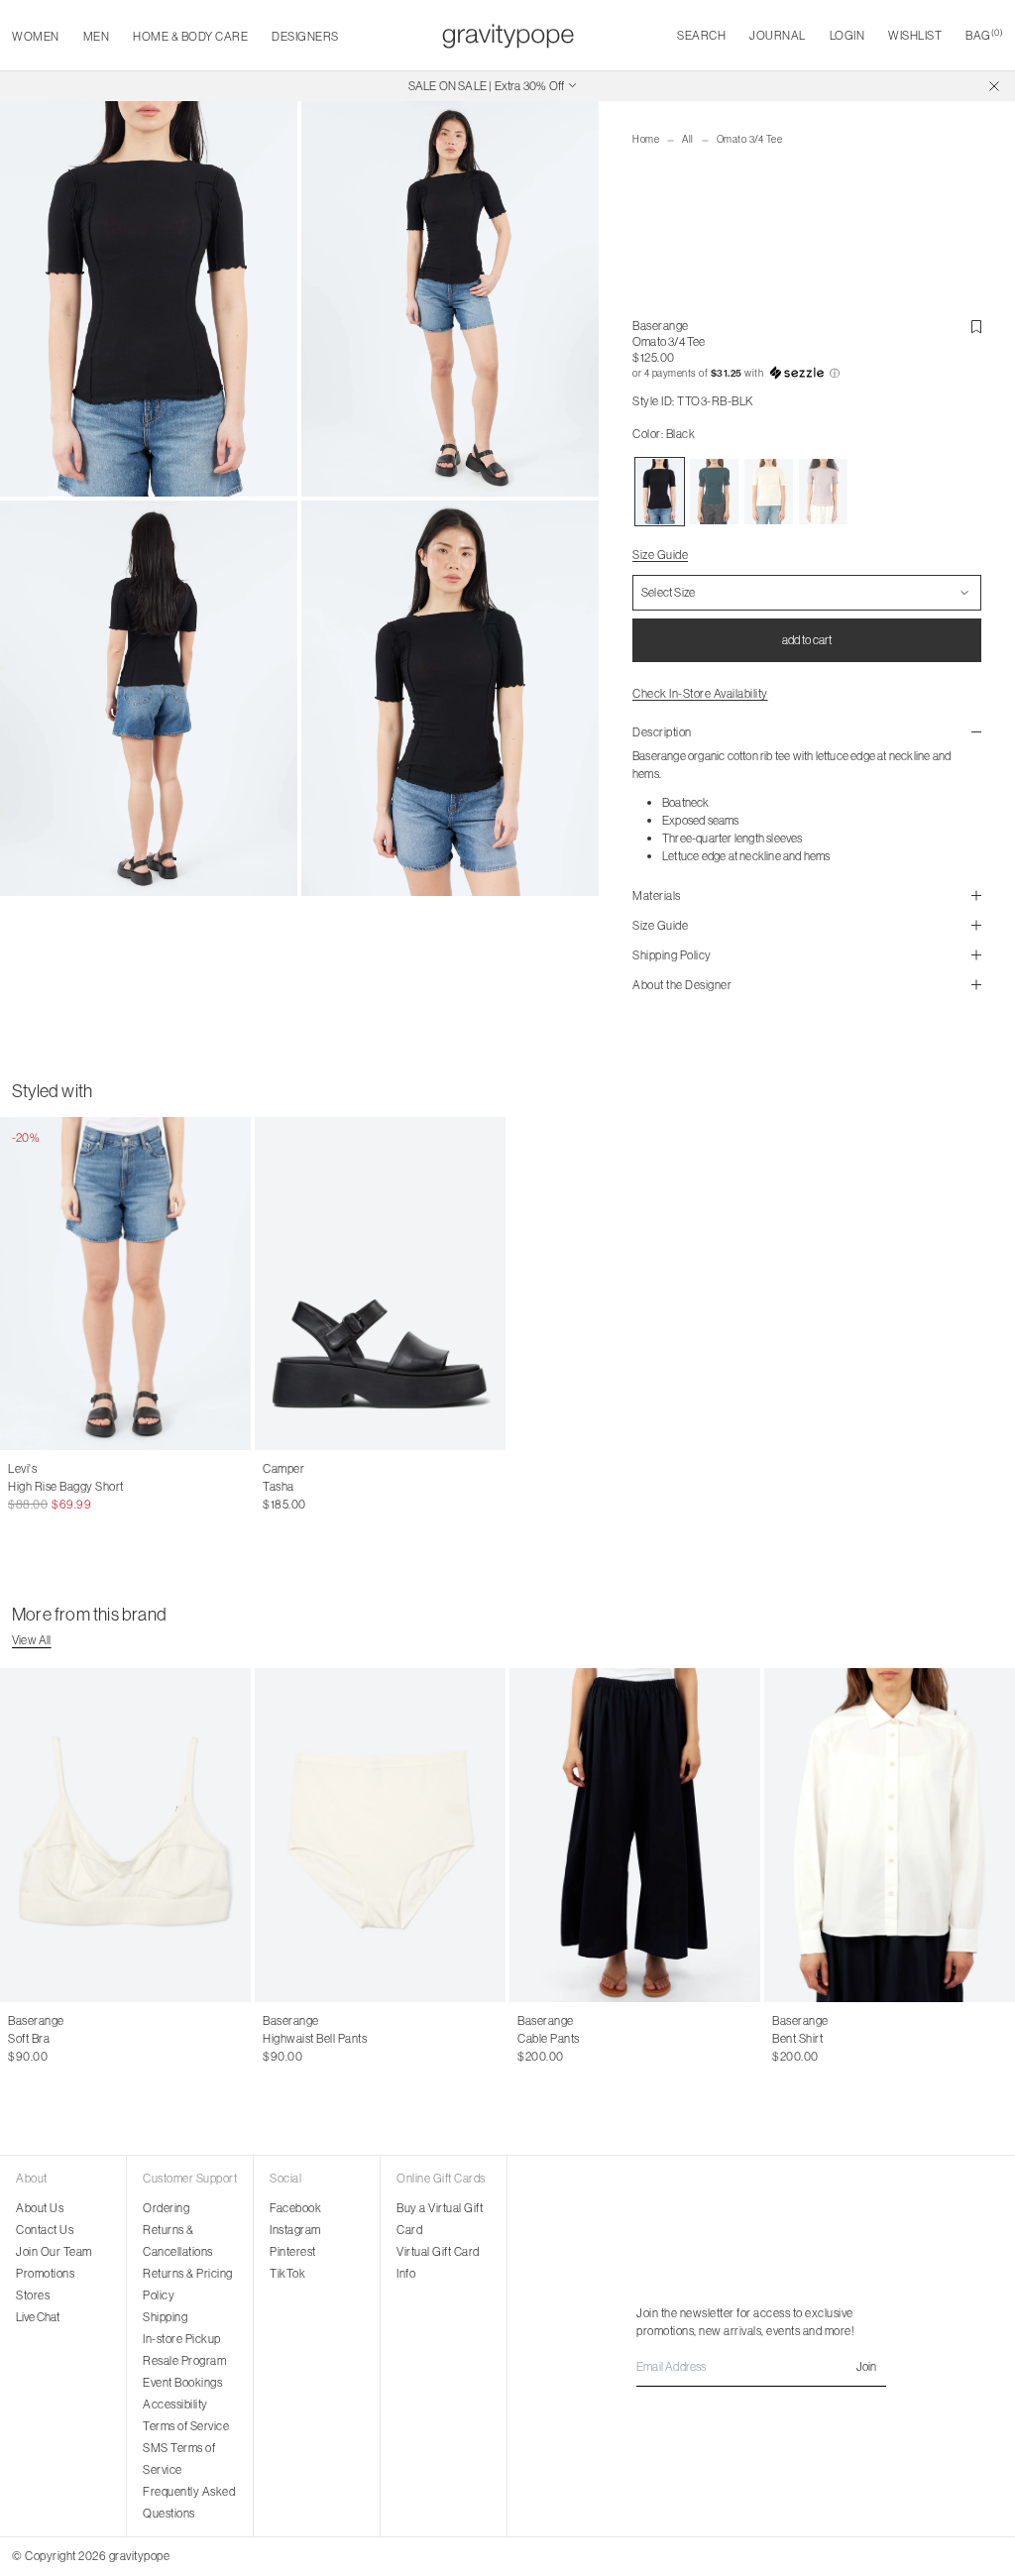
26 (36, 1487)
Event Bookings (182, 2382)
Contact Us (45, 2230)
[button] (807, 374)
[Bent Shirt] (890, 1835)
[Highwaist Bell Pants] (380, 1835)
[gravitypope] (508, 36)
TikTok (287, 2273)
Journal (778, 35)
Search (701, 35)
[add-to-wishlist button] (976, 327)
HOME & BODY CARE (190, 36)
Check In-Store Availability (700, 693)
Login (847, 35)
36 (270, 1487)
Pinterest (293, 2251)
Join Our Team (54, 2251)
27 (57, 1487)
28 (78, 1487)
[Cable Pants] (635, 1835)
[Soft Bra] (125, 1835)
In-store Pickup (182, 2339)
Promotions (45, 2273)
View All (32, 1640)
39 (334, 1487)
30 (122, 1487)
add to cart (807, 640)
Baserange (661, 326)
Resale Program (184, 2360)
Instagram (295, 2230)
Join (866, 2366)
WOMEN (36, 36)
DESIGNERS (305, 36)
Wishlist (915, 35)
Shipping (165, 2317)
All (688, 139)
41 (376, 1487)
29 (100, 1487)
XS (525, 2039)
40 (356, 1487)
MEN (97, 36)
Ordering (166, 2208)
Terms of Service (186, 2426)
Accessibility (175, 2404)
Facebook (295, 2208)
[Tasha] (380, 1284)
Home (646, 139)
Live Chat (38, 2317)
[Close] (994, 86)
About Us (40, 2208)
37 (291, 1487)
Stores (33, 2295)
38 (312, 1487)
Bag (984, 35)
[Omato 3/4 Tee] (660, 492)
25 (14, 1487)
